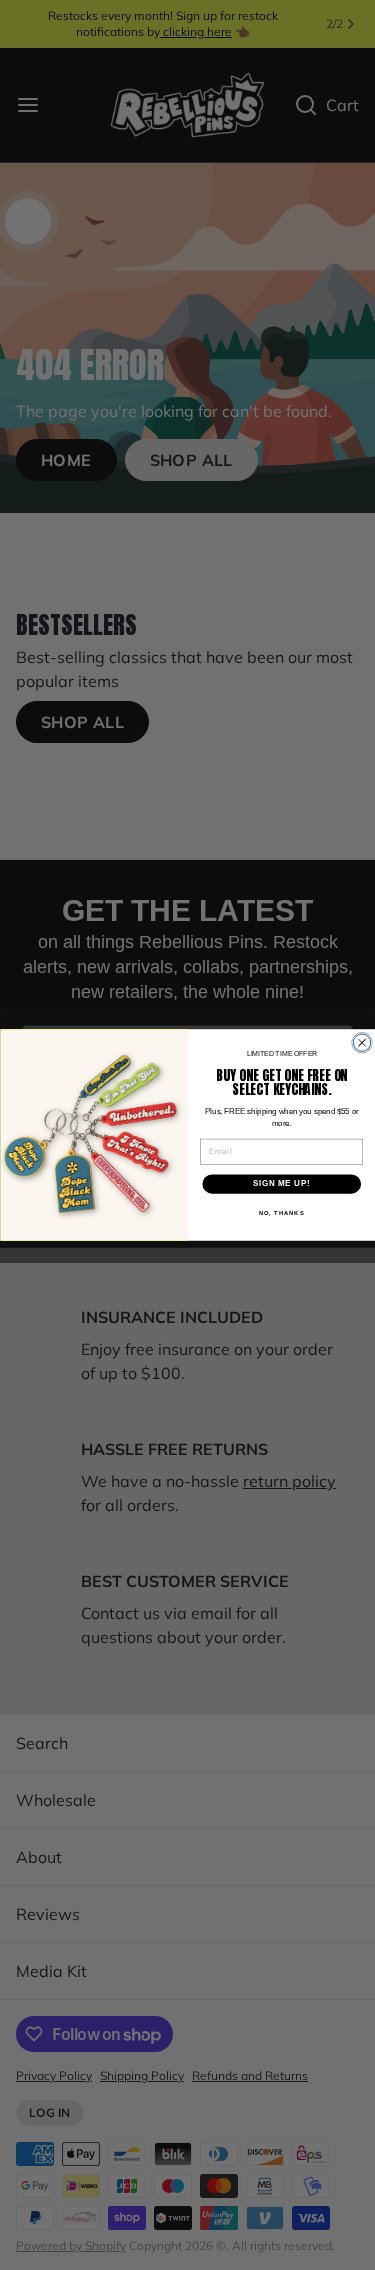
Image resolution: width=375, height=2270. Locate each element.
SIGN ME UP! (281, 1184)
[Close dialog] (361, 1042)
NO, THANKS (281, 1213)
